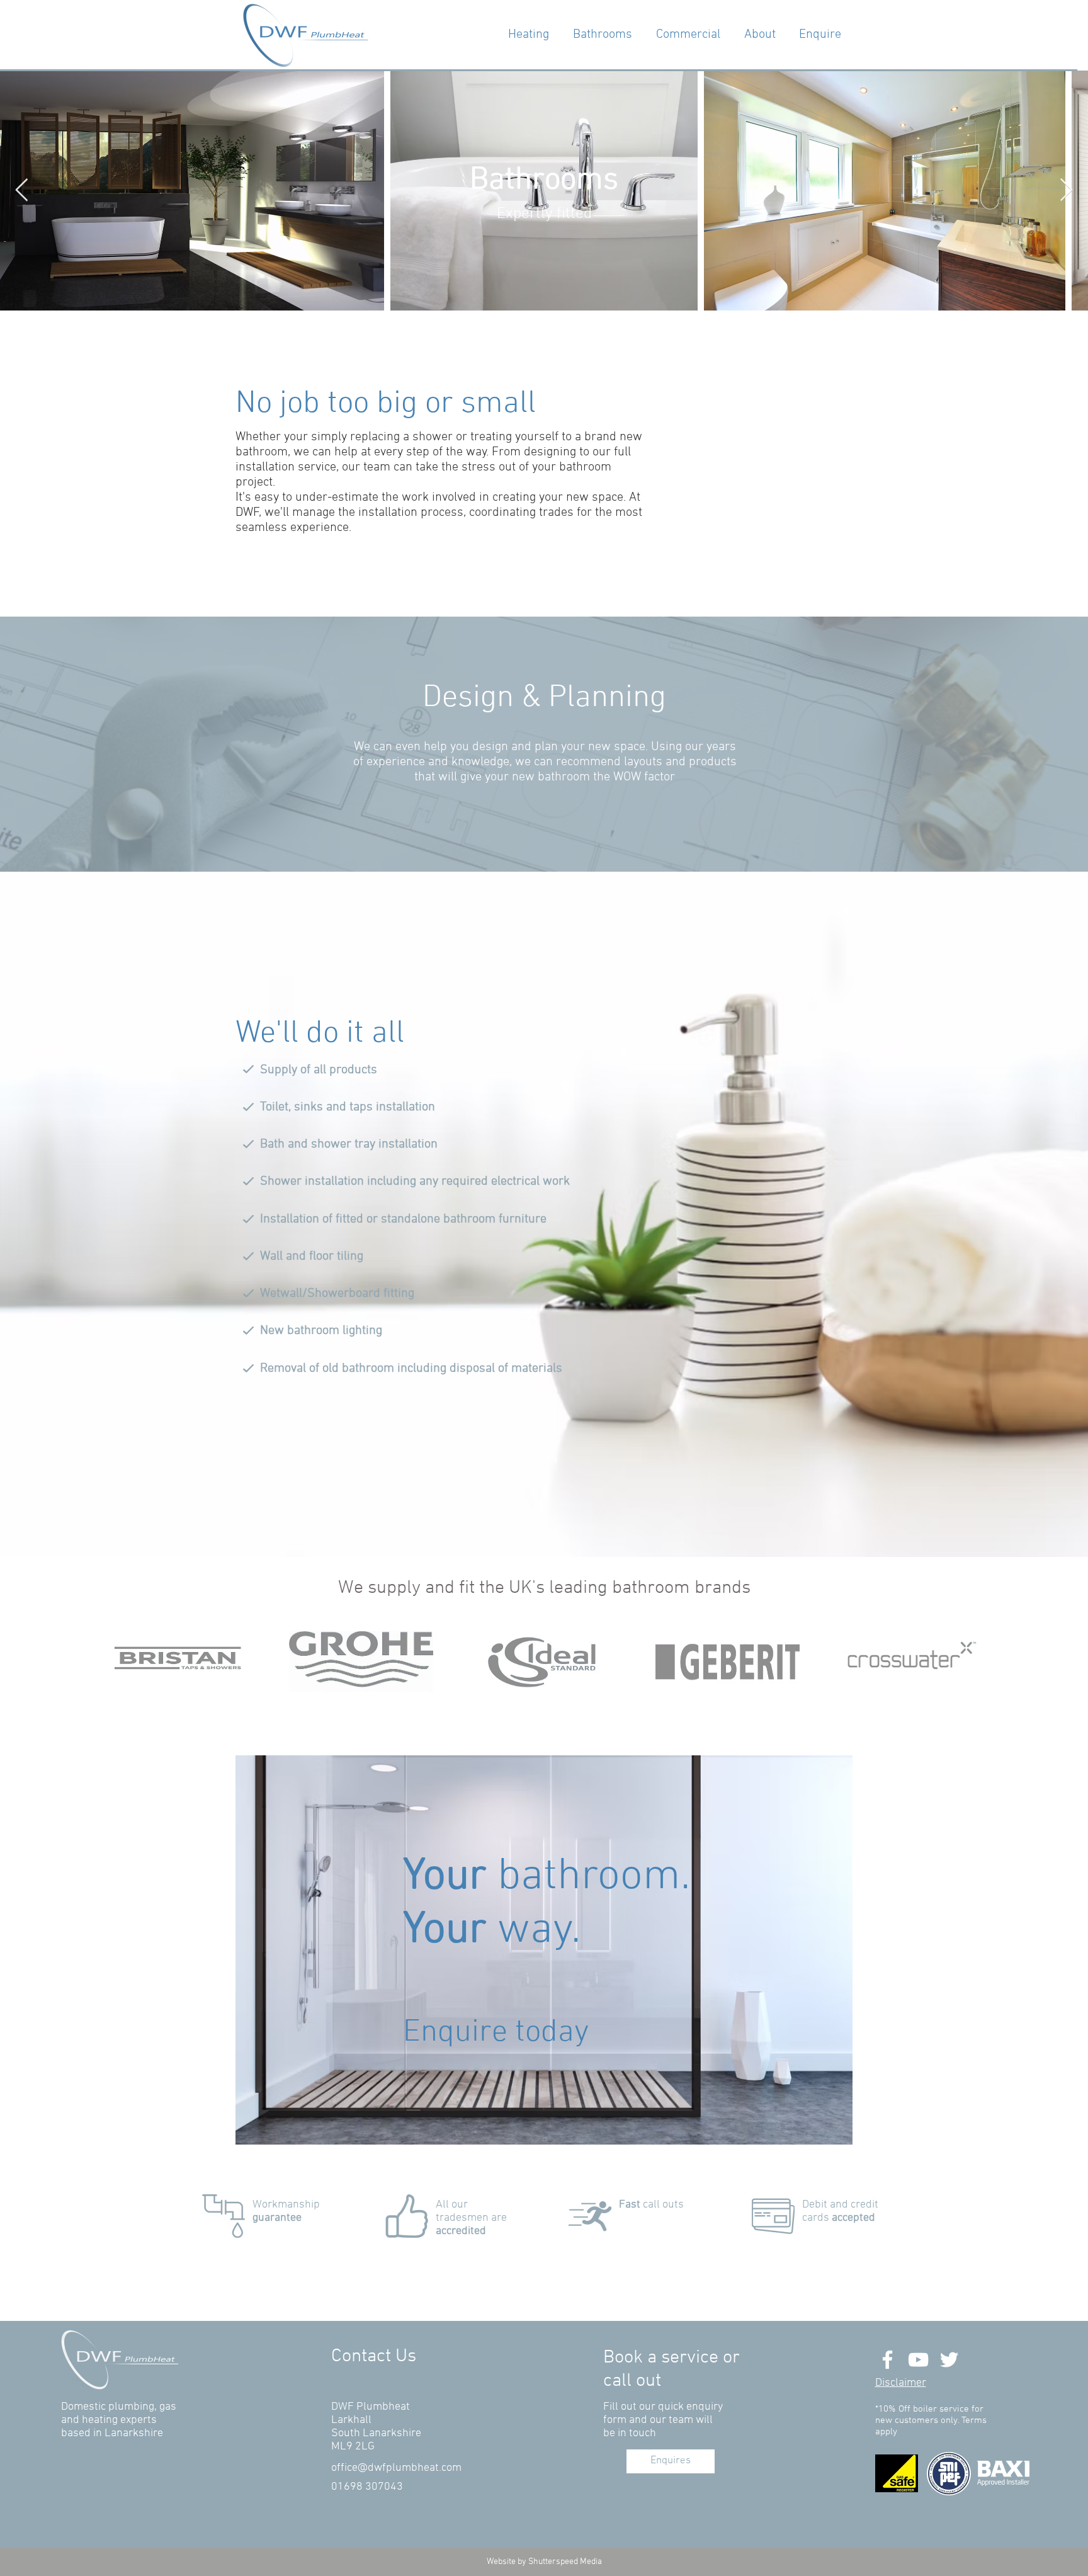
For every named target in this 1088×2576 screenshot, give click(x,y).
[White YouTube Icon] (918, 2360)
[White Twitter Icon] (949, 2360)
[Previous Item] (22, 191)
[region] (544, 1950)
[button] (901, 2383)
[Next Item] (1066, 191)
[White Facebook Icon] (887, 2360)
